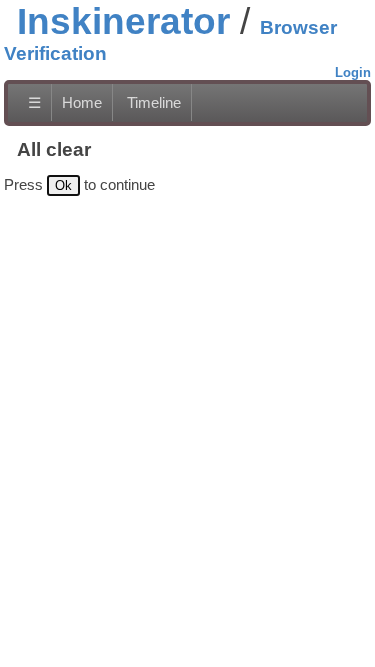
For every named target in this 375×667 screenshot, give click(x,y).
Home (82, 102)
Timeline (154, 102)
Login (353, 72)
